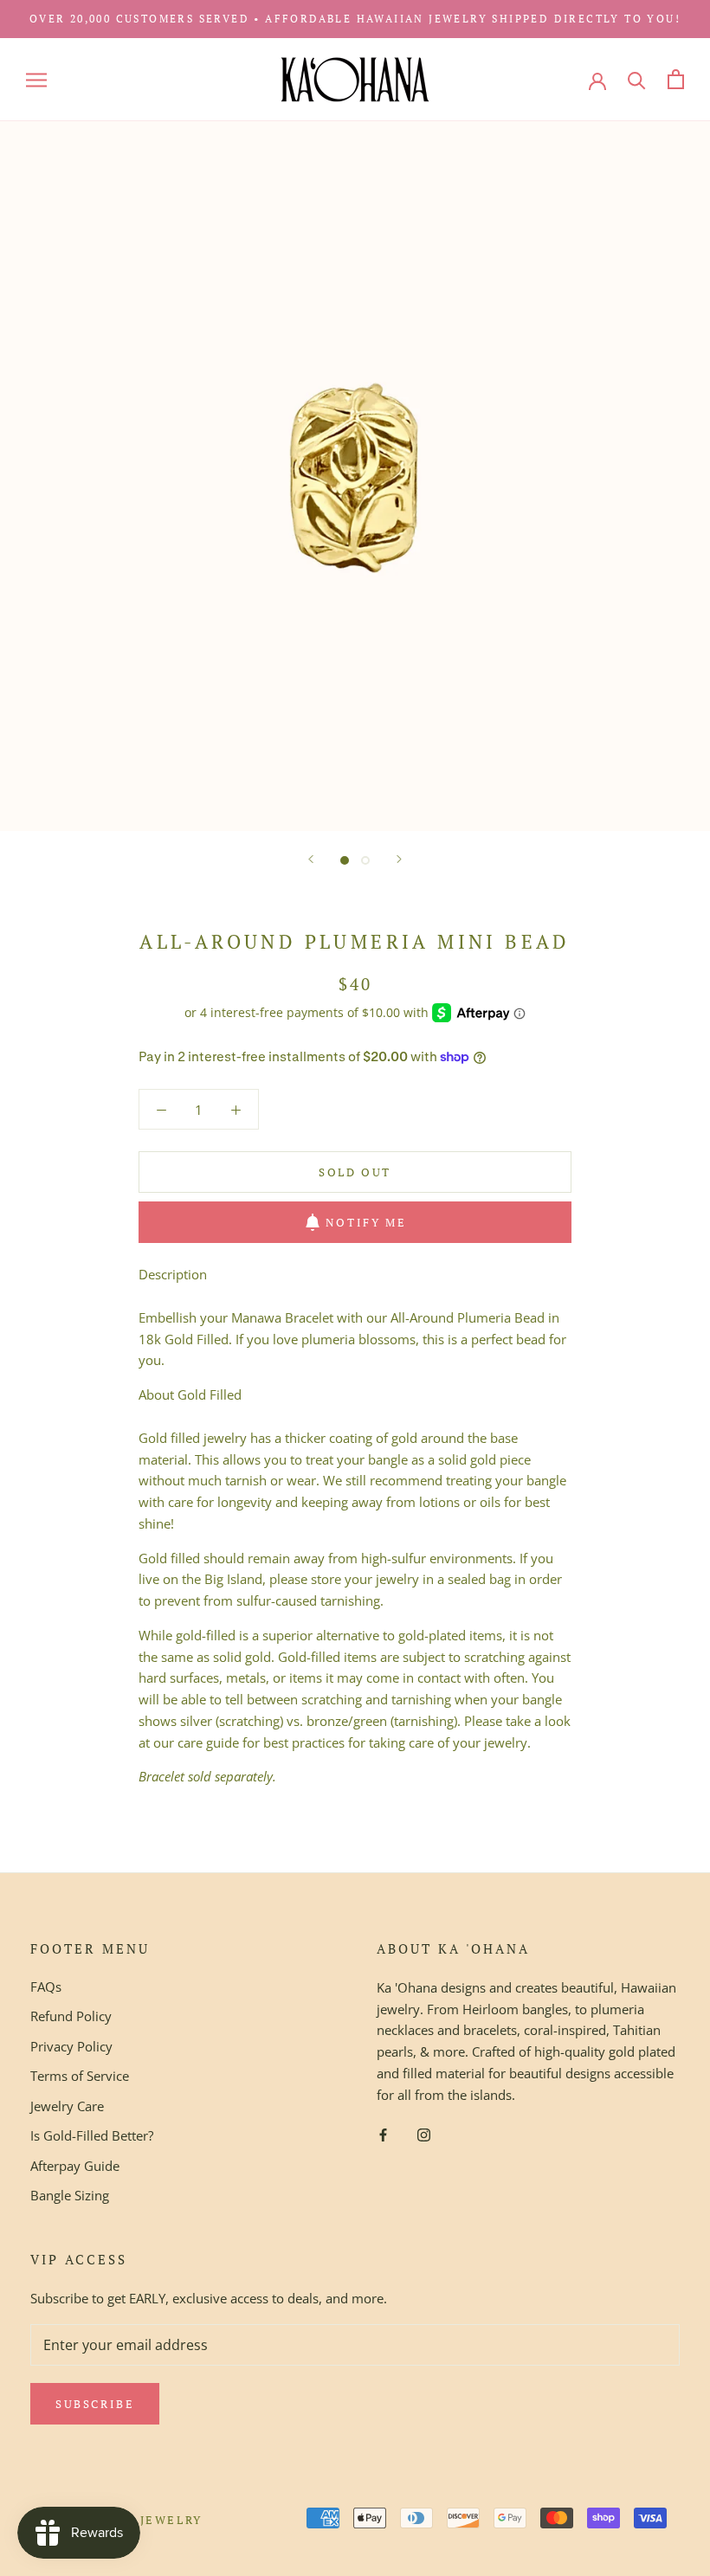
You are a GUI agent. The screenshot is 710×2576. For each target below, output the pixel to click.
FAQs (46, 1987)
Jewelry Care (67, 2106)
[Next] (399, 859)
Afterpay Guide (75, 2166)
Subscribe (95, 2404)
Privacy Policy (71, 2046)
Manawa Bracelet (282, 1317)
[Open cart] (676, 79)
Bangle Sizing (70, 2195)
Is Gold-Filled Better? (92, 2135)
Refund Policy (71, 2016)
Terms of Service (80, 2076)
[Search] (637, 79)
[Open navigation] (36, 79)
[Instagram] (424, 2133)
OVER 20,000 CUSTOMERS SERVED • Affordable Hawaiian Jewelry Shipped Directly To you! (355, 19)
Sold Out (355, 1172)
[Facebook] (383, 2133)
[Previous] (311, 859)
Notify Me (366, 1222)
